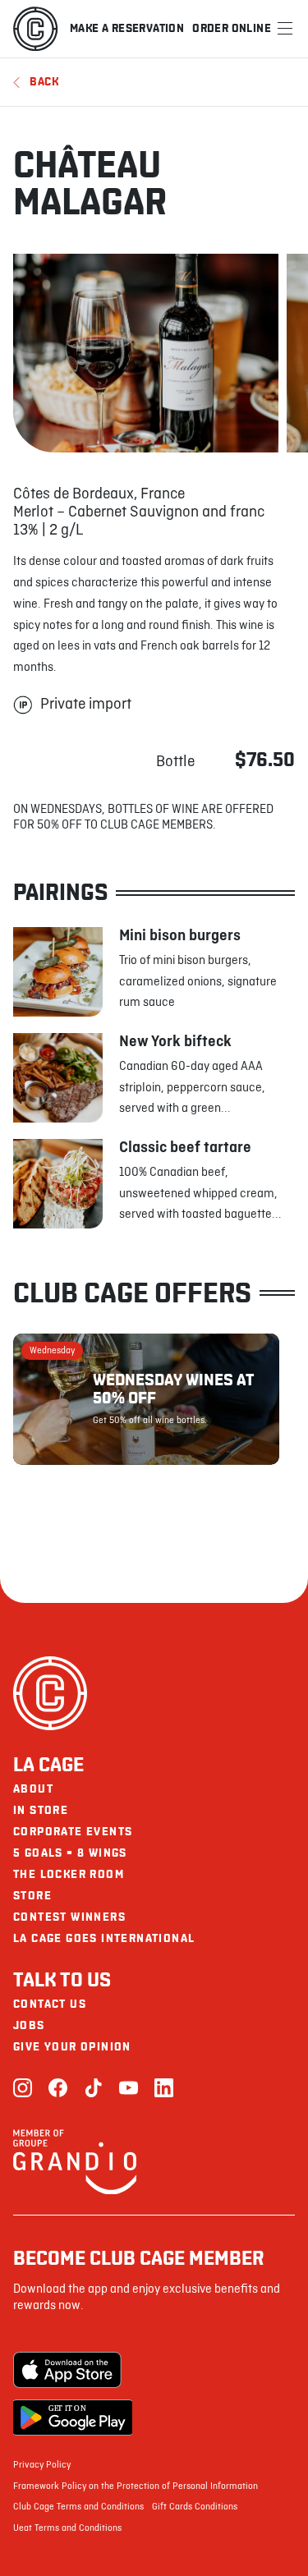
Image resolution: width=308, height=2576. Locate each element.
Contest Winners (69, 1917)
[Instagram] (23, 2089)
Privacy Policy (42, 2465)
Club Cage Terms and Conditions (78, 2507)
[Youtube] (129, 2089)
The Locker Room (69, 1874)
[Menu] (285, 29)
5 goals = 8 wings (70, 1853)
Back (44, 82)
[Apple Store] (73, 2370)
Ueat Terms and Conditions (67, 2528)
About (33, 1789)
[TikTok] (93, 2089)
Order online (232, 28)
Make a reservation (127, 28)
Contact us (50, 2004)
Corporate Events (73, 1832)
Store (32, 1896)
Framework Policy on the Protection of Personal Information (136, 2486)
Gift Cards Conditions (195, 2507)
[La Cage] (35, 29)
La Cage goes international (104, 1938)
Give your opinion (72, 2047)
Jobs (29, 2025)
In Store (41, 1810)
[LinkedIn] (164, 2089)
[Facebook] (58, 2089)
